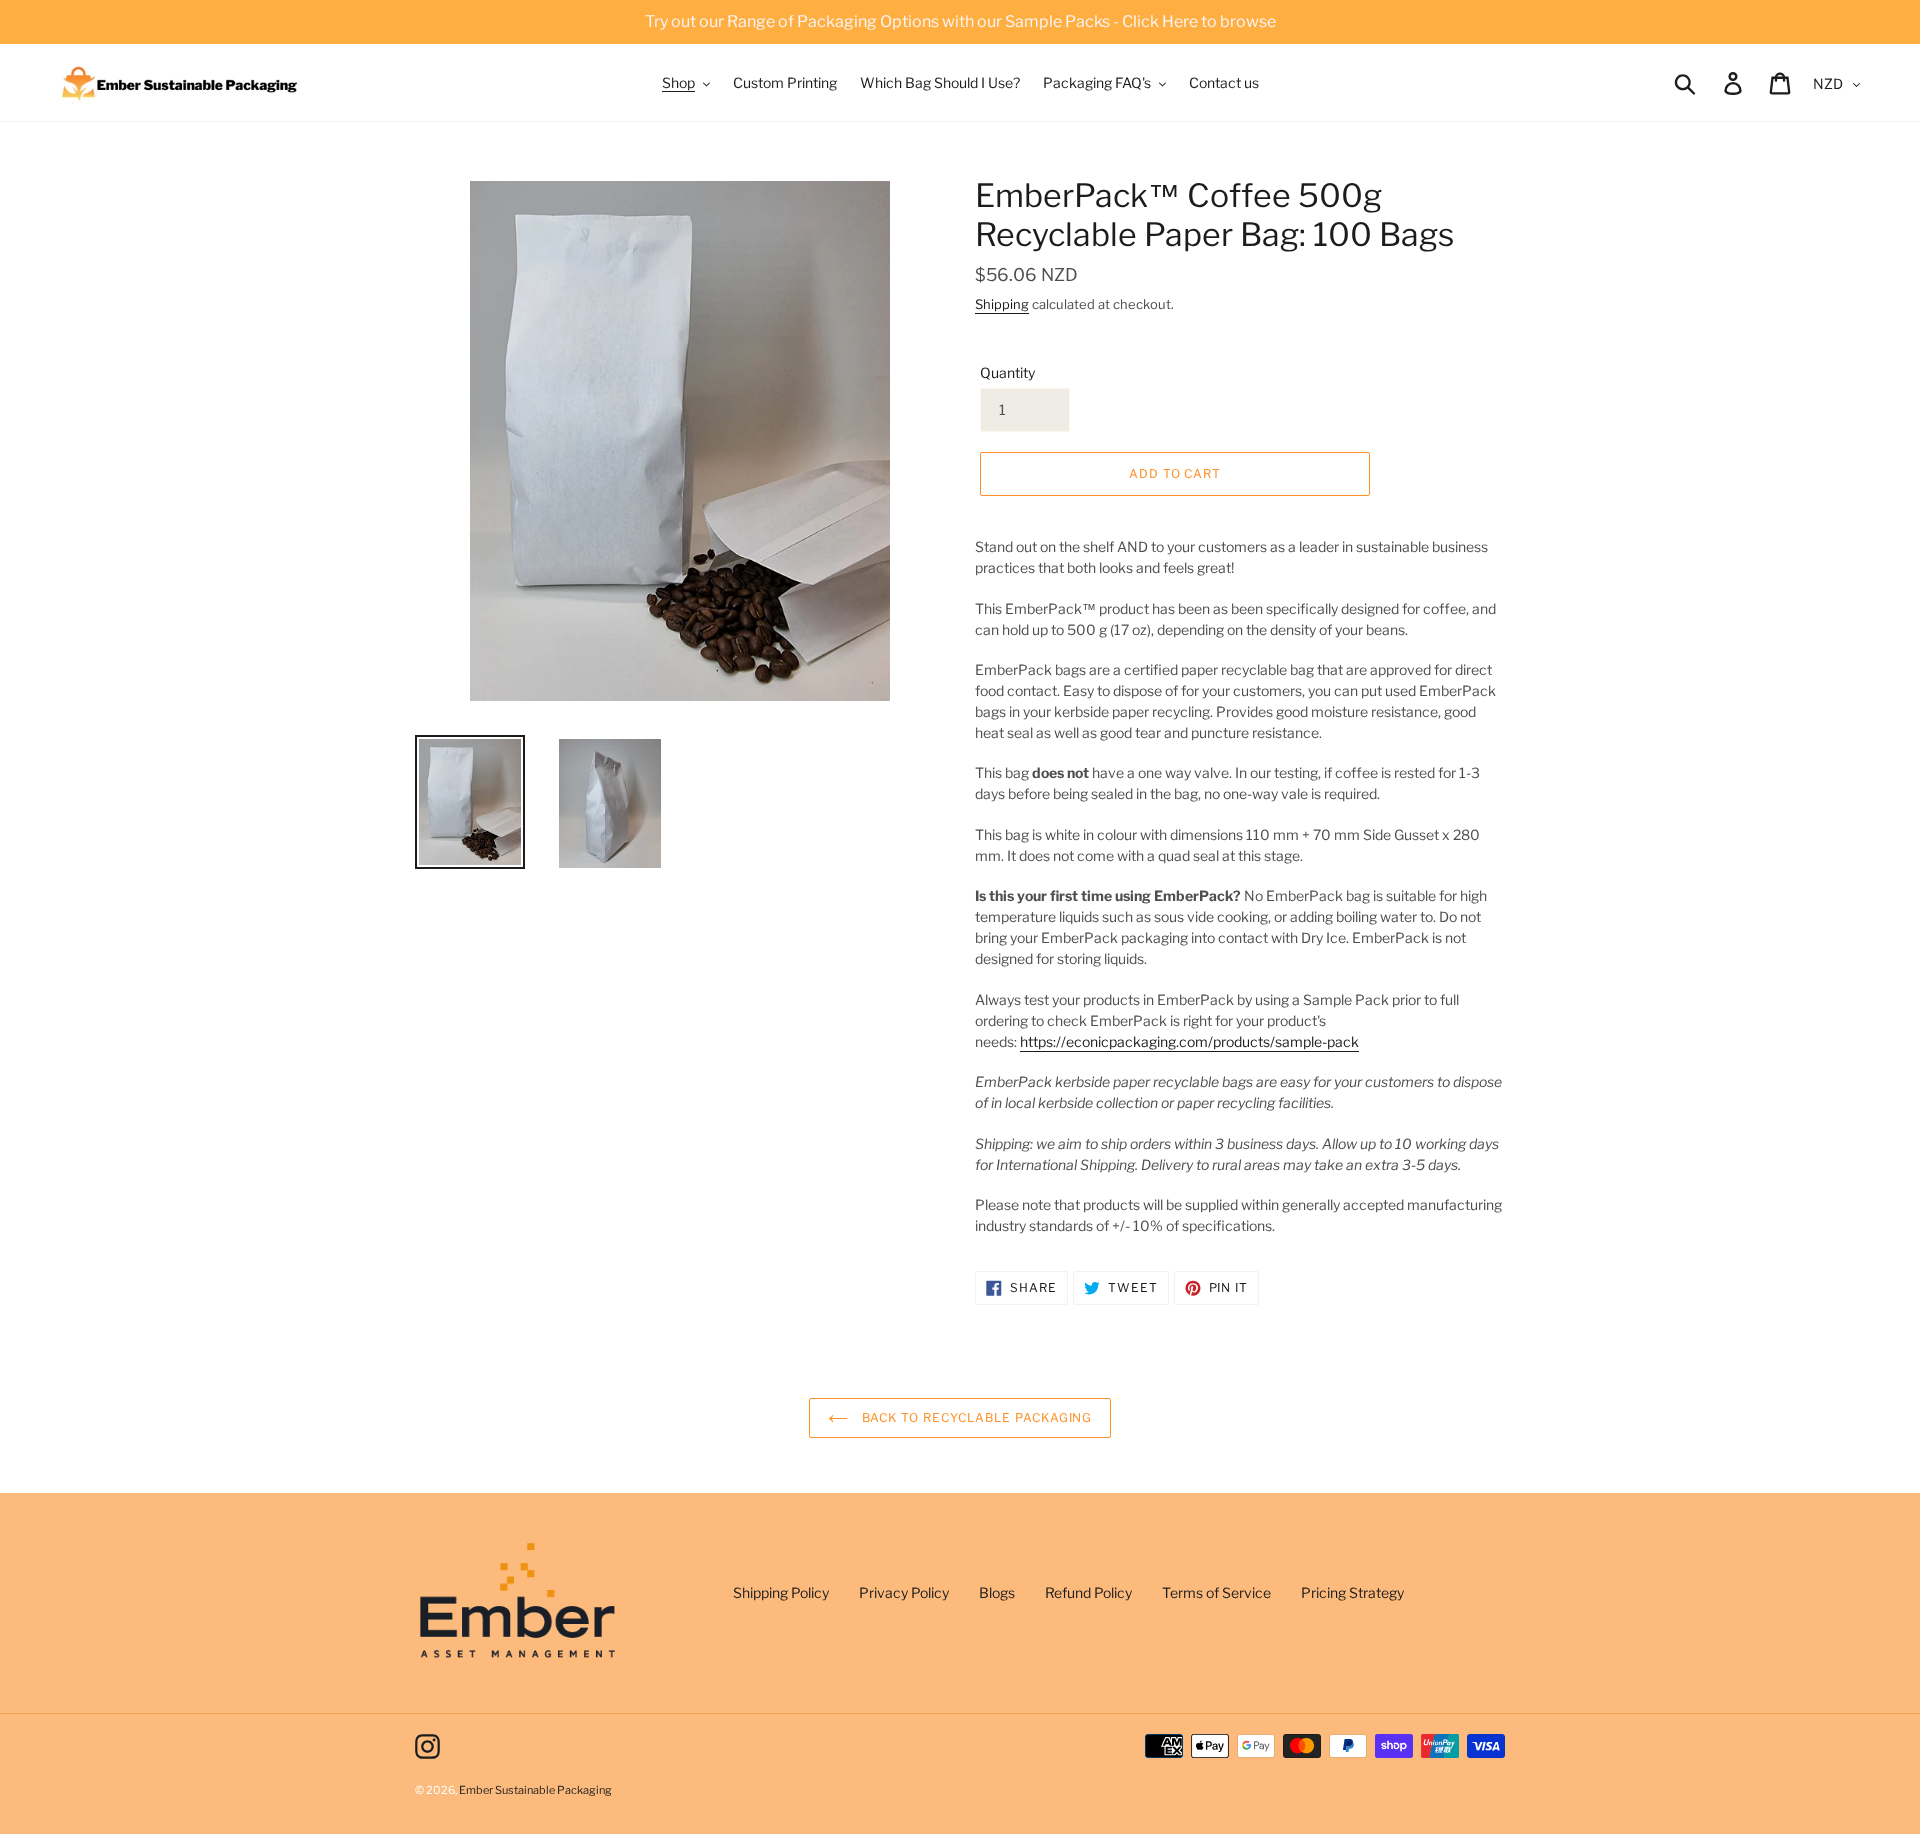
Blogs (997, 1592)
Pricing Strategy (1352, 1592)
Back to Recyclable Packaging (975, 1417)
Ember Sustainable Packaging (535, 1790)
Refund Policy (1088, 1592)
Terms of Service (1216, 1592)
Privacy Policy (904, 1592)
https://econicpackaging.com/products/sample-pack (1189, 1041)
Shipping (1002, 304)
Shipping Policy (781, 1592)
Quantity (1007, 372)
